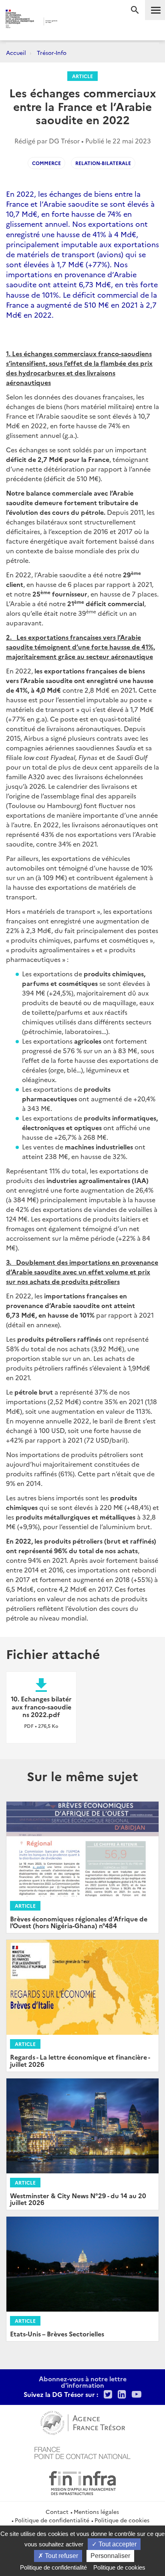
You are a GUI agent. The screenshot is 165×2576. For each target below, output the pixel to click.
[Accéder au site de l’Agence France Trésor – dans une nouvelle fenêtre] (83, 2422)
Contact (57, 2511)
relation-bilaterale (103, 163)
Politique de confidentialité (52, 2520)
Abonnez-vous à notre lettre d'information (83, 2382)
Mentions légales (96, 2511)
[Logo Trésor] (71, 22)
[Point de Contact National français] (82, 2452)
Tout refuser (61, 2556)
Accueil (16, 52)
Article (82, 76)
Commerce (46, 163)
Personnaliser (110, 2556)
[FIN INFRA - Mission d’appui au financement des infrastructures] (82, 2482)
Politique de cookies (122, 2520)
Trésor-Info (52, 52)
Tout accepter (117, 2544)
